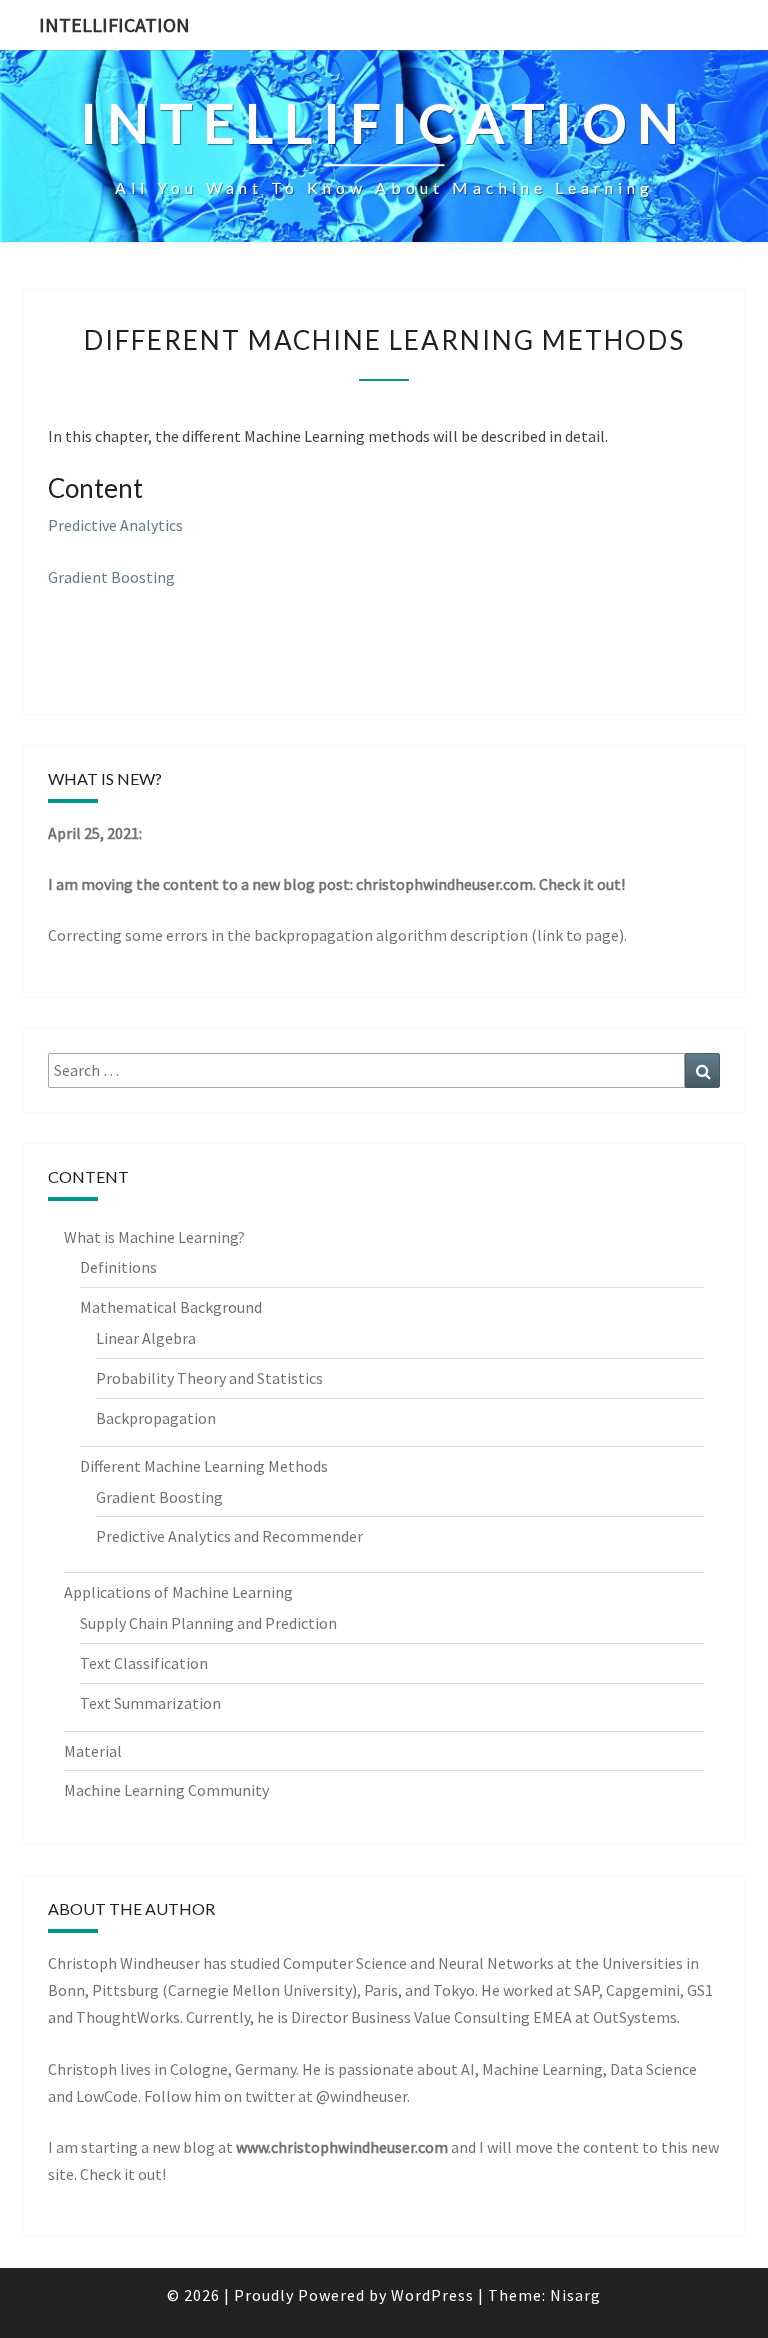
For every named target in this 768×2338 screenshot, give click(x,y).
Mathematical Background (171, 1307)
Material (93, 1751)
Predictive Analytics (115, 525)
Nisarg (575, 2295)
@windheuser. (363, 2096)
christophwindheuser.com (444, 884)
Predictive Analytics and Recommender (229, 1536)
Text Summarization (150, 1703)
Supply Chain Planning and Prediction (208, 1623)
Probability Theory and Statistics (209, 1378)
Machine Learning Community (166, 1790)
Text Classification (144, 1663)
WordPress (432, 2295)
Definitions (118, 1267)
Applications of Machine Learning (178, 1592)
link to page (578, 935)
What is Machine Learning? (154, 1237)
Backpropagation (156, 1418)
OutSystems (635, 2017)
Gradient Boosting (111, 577)
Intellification (114, 24)
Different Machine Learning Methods (204, 1466)
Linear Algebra (146, 1338)
